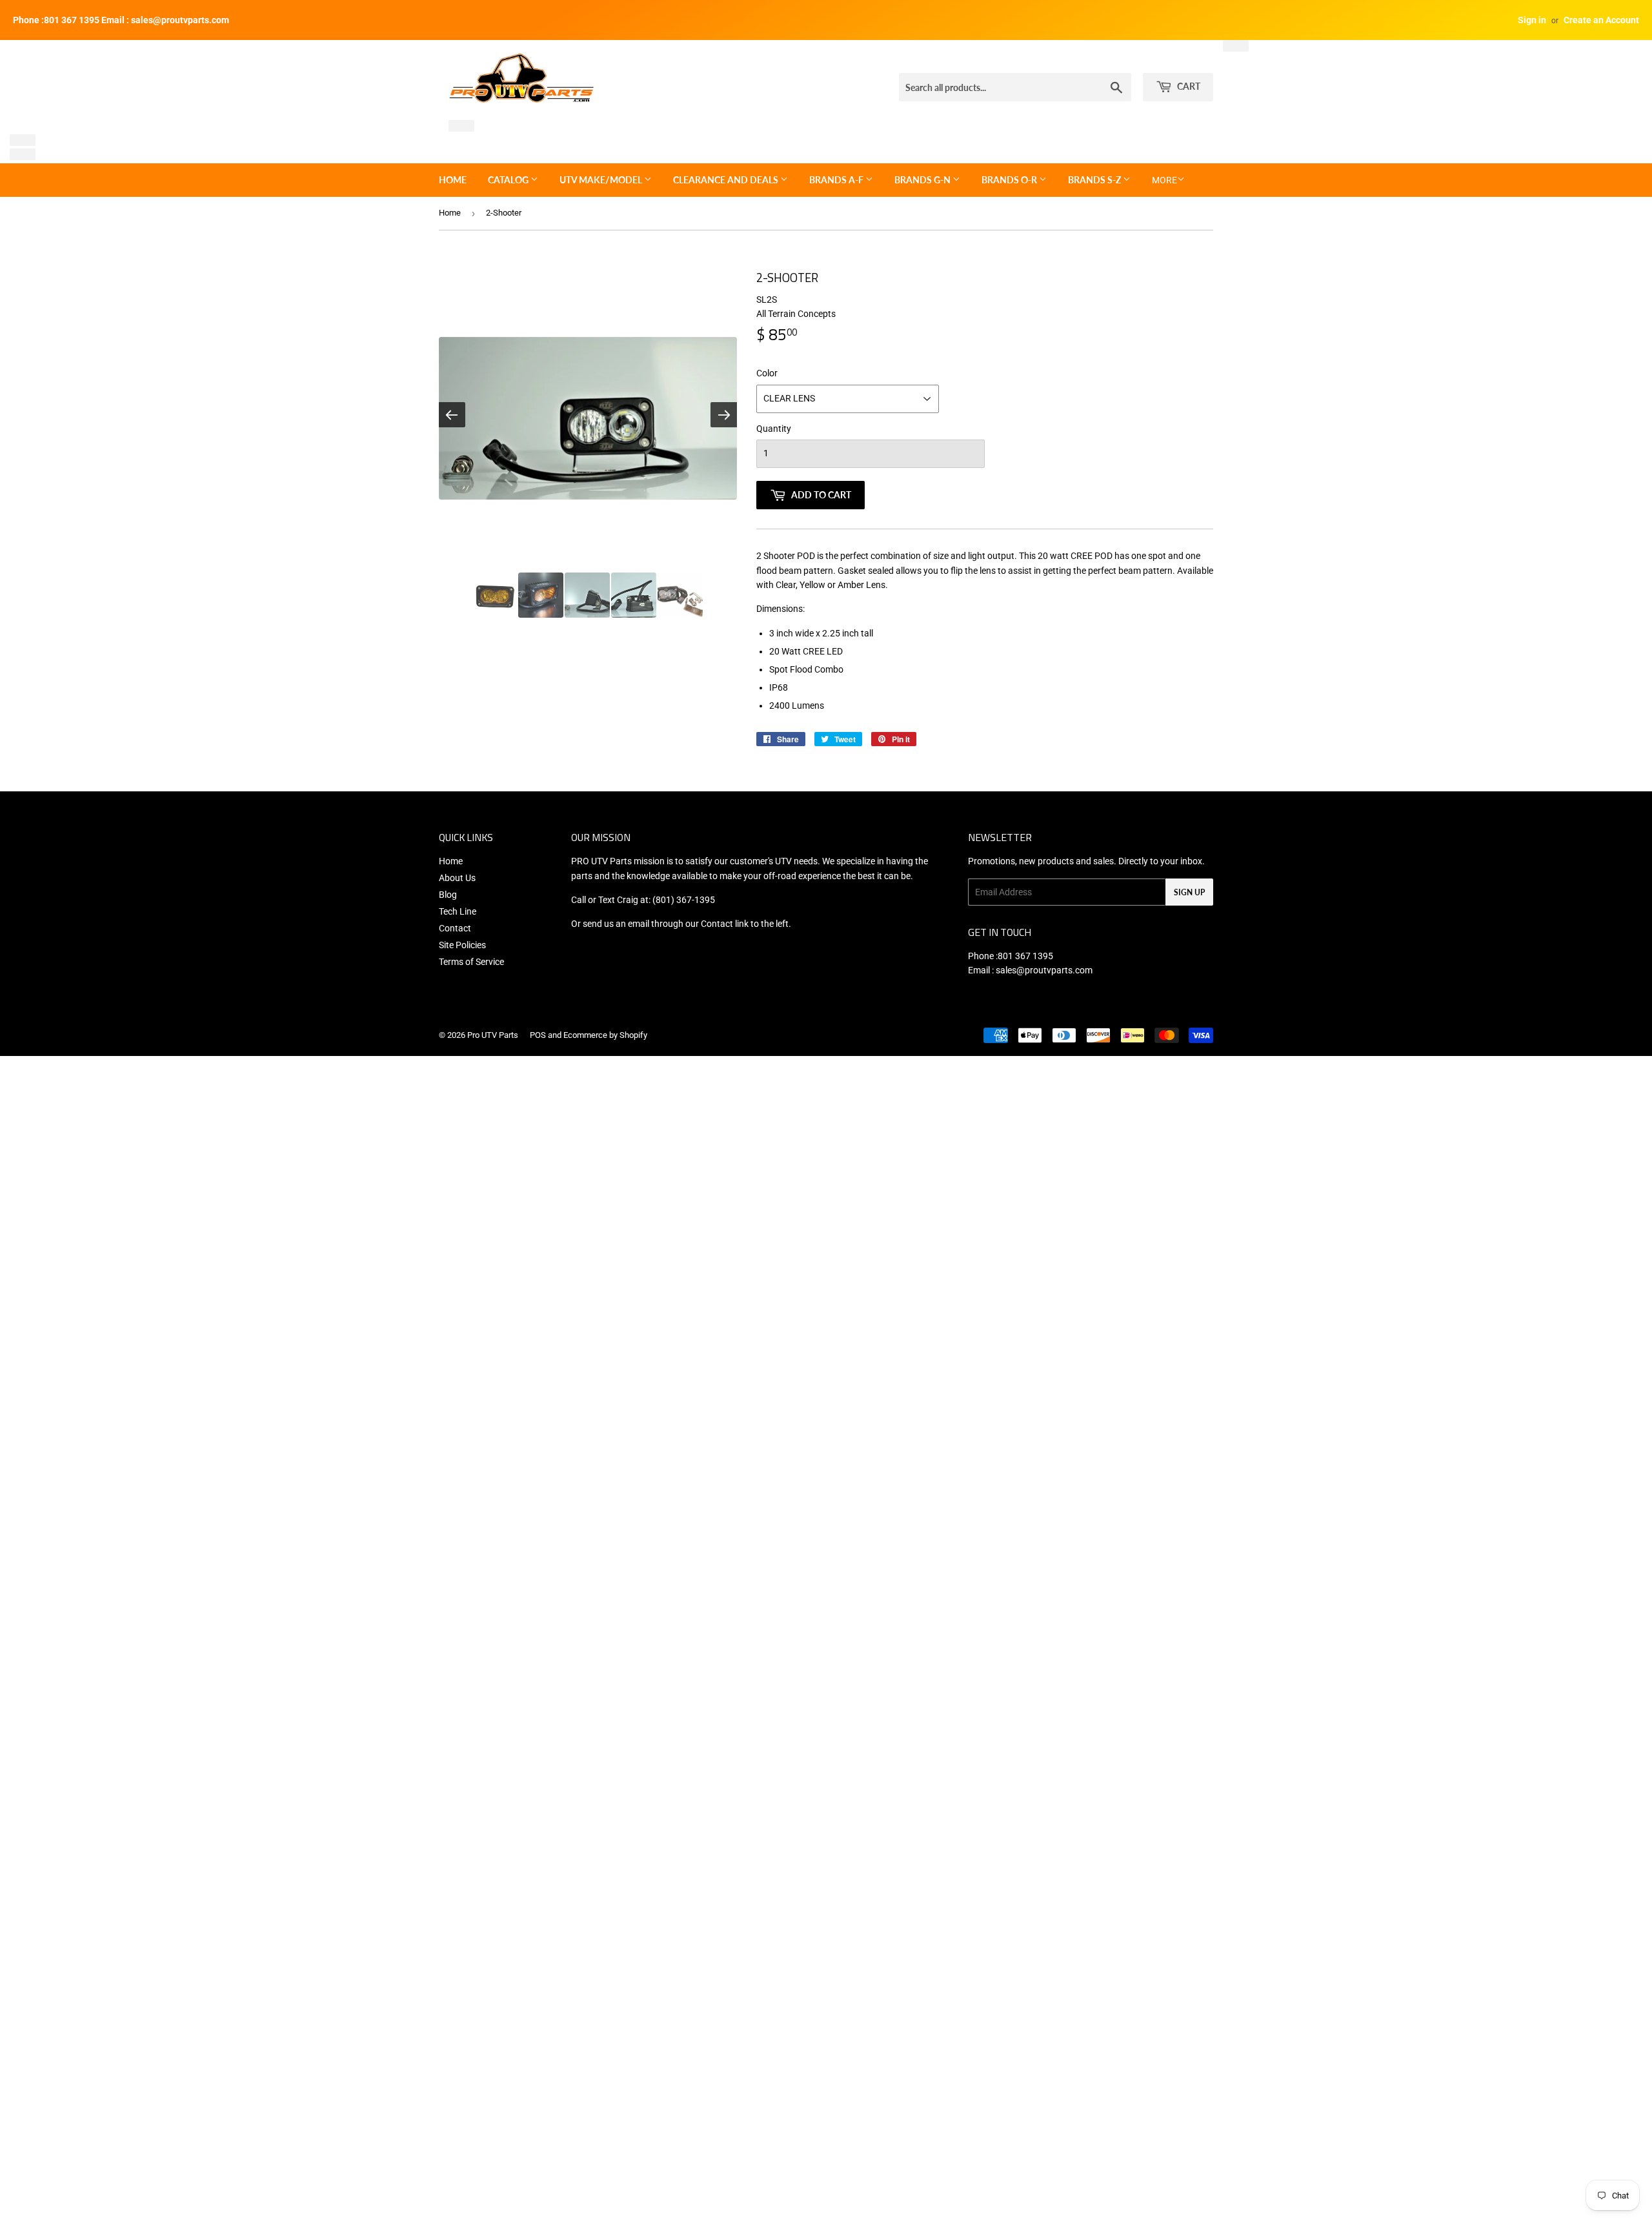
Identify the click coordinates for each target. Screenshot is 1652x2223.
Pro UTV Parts (493, 1035)
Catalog (509, 180)
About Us (457, 878)
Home (453, 180)
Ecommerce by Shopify (605, 1035)
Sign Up (1189, 892)
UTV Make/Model (602, 180)
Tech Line (458, 911)
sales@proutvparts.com (1044, 970)
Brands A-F (837, 180)
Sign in (1532, 20)
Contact (455, 928)
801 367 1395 (1025, 956)
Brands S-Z (1095, 180)
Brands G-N (923, 180)
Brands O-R (1010, 180)
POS (538, 1035)
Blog (448, 895)
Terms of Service (471, 962)
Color (767, 373)
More (1164, 180)
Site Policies (462, 945)
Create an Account (1601, 20)
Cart (1188, 86)
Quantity (774, 429)
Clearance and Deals (727, 180)
